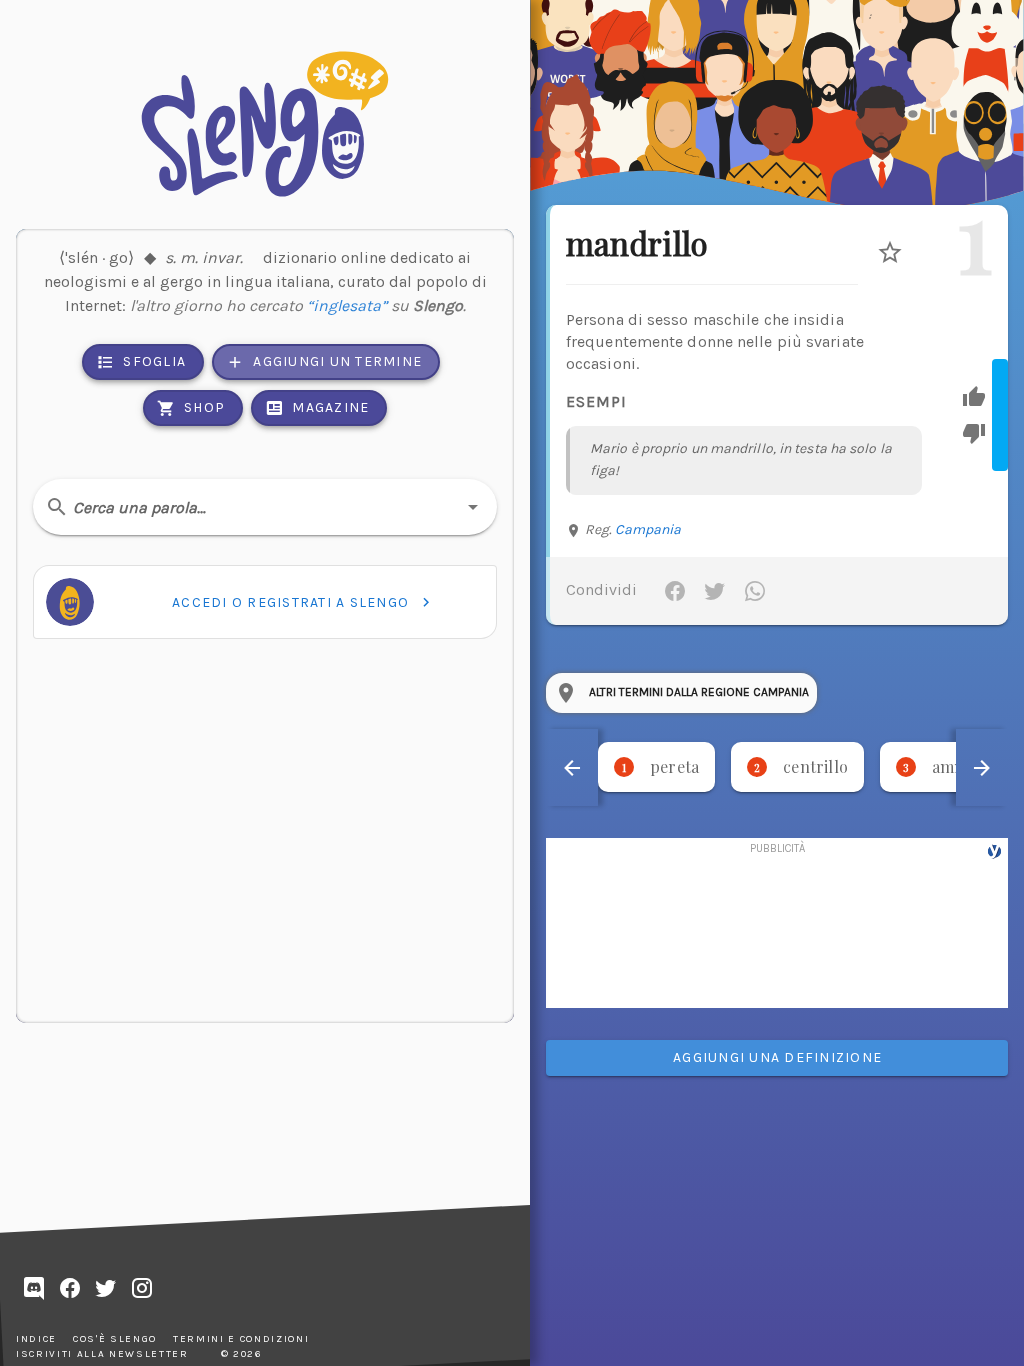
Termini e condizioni (241, 1339)
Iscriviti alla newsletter (102, 1354)
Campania (648, 529)
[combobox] (265, 507)
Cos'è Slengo (115, 1339)
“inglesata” (347, 305)
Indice (36, 1339)
